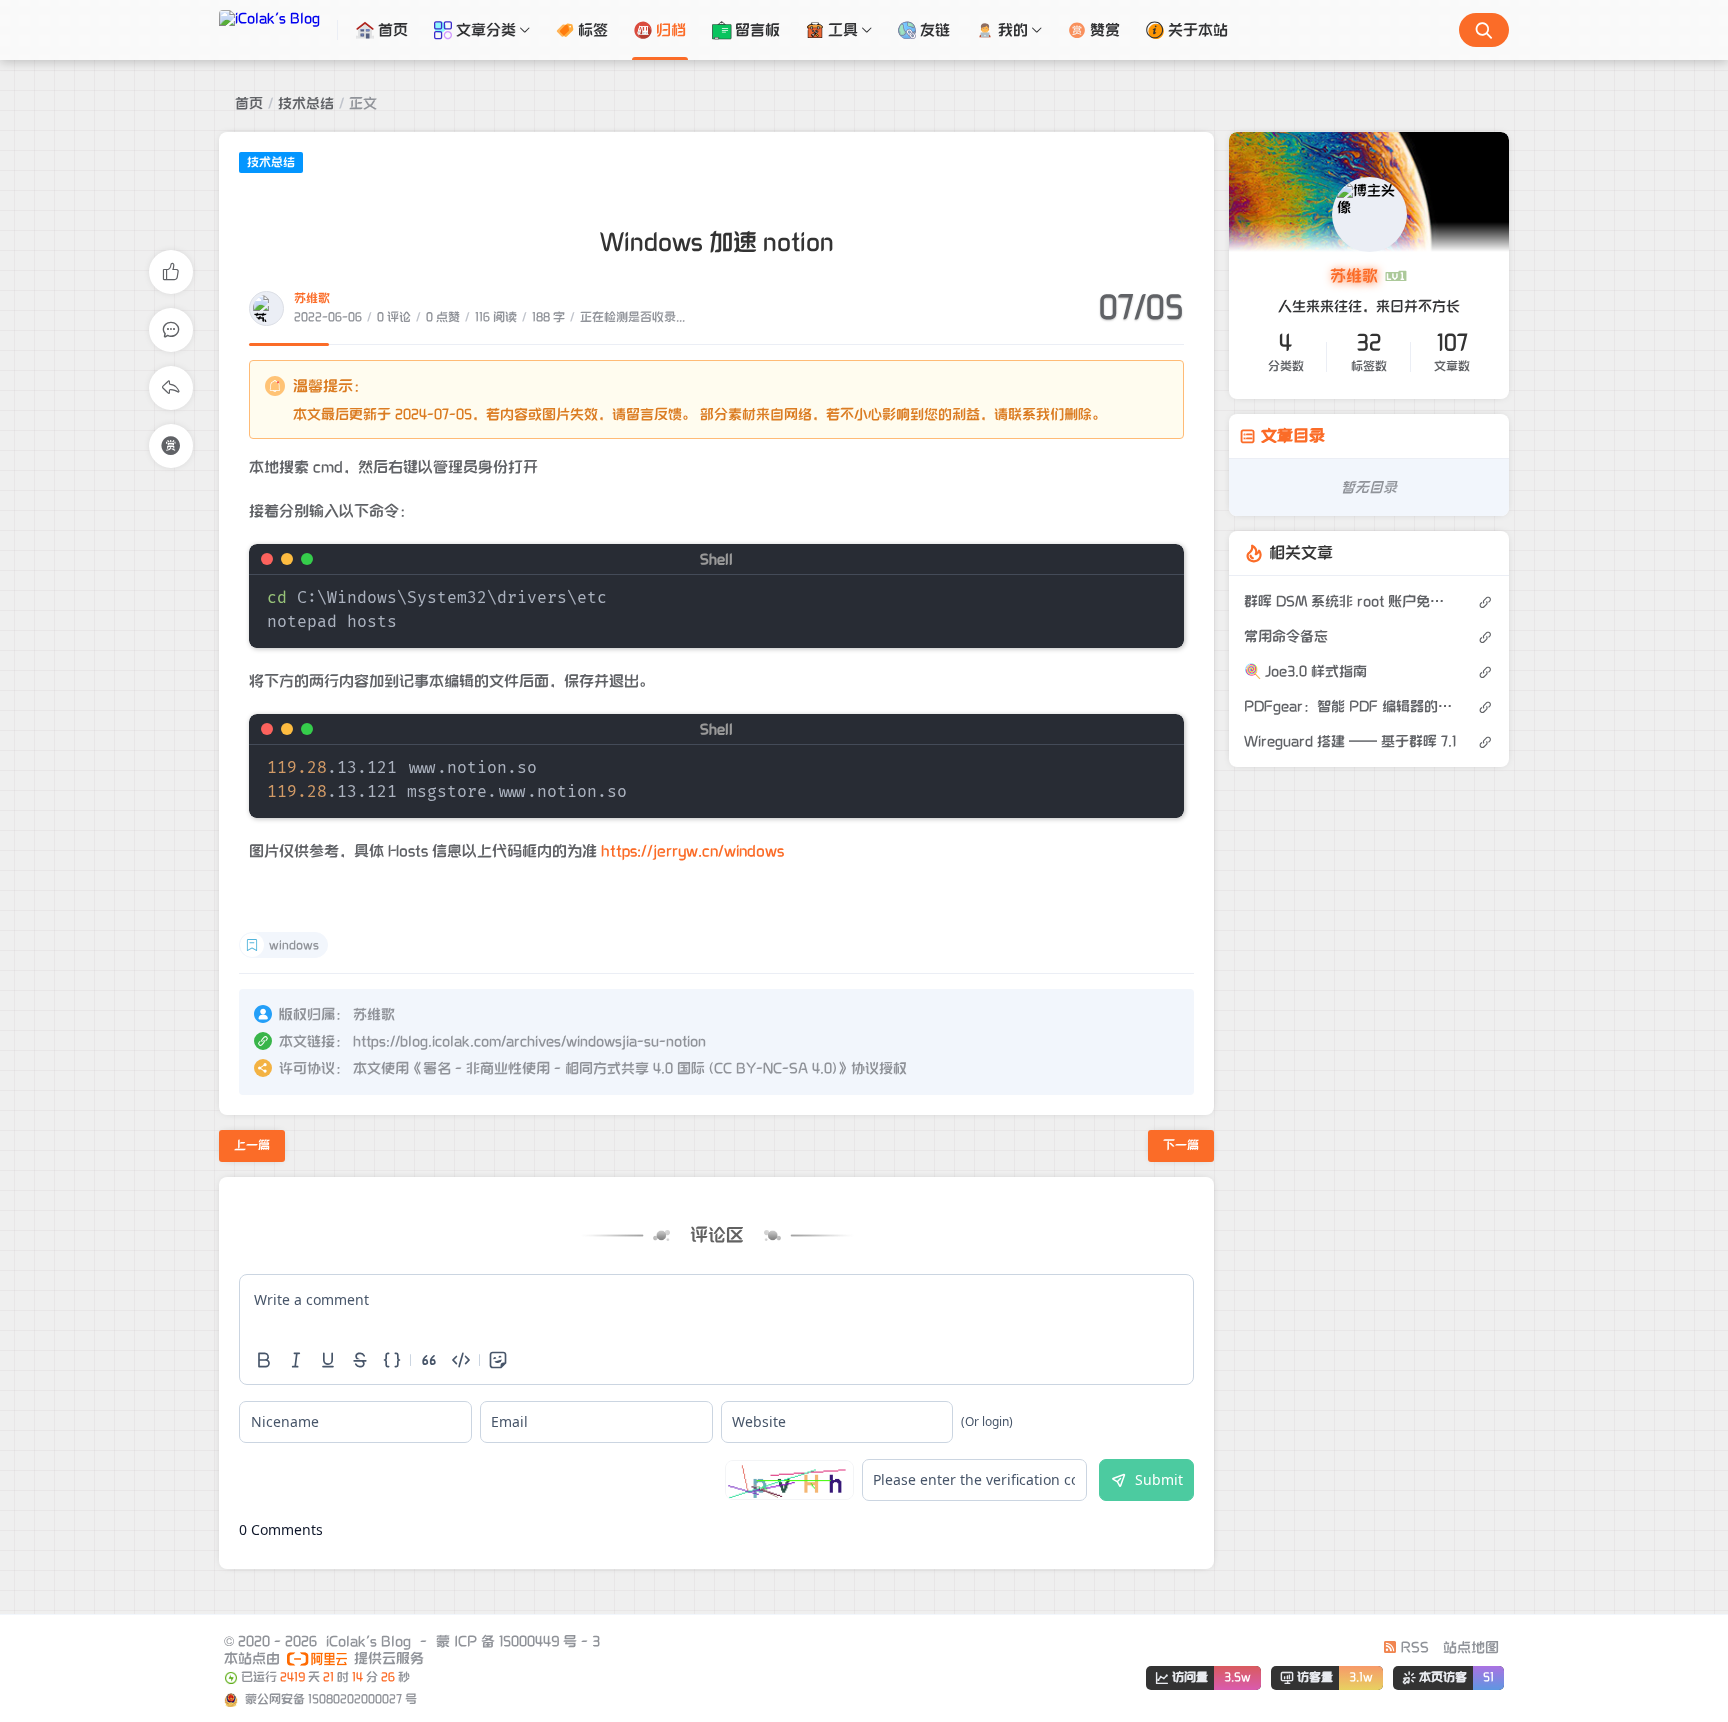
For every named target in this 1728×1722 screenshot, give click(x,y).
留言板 (757, 30)
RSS (1413, 1647)
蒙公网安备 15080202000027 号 (329, 1699)
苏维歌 (312, 298)
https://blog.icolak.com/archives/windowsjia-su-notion (529, 1041)
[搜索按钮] (1484, 30)
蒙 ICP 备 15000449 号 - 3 (518, 1641)
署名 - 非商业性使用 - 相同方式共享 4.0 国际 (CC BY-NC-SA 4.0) (630, 1068)
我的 (1013, 30)
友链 (935, 30)
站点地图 (1471, 1647)
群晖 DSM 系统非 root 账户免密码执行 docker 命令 (1350, 601)
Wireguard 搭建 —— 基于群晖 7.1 (1350, 741)
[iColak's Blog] (278, 30)
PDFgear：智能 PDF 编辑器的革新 (1350, 706)
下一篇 (1181, 1145)
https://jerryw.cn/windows (692, 851)
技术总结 (306, 103)
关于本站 (1198, 30)
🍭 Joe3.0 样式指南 (1305, 671)
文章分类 (486, 30)
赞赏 (1105, 30)
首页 (393, 30)
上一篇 (252, 1145)
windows (294, 945)
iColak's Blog (368, 1641)
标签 (593, 30)
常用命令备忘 (1286, 636)
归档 (671, 30)
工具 (843, 30)
